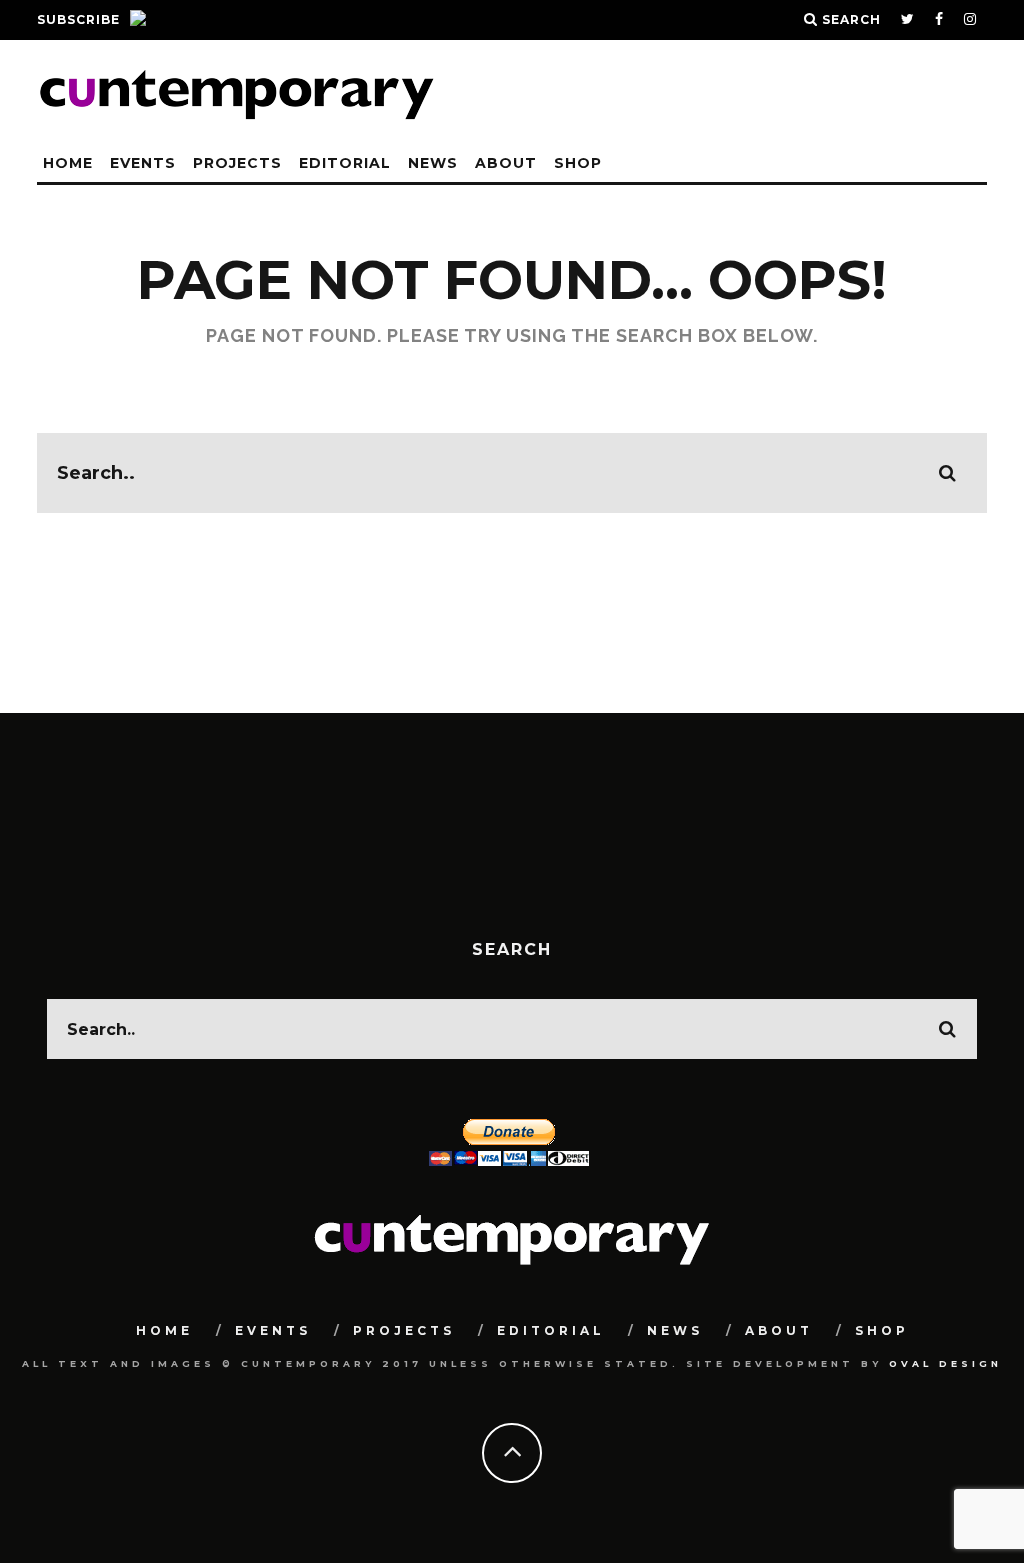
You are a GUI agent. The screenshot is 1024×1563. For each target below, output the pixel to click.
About (506, 163)
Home (68, 163)
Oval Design (945, 1363)
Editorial (345, 163)
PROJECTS (237, 163)
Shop (578, 163)
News (433, 163)
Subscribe (78, 19)
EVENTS (143, 163)
